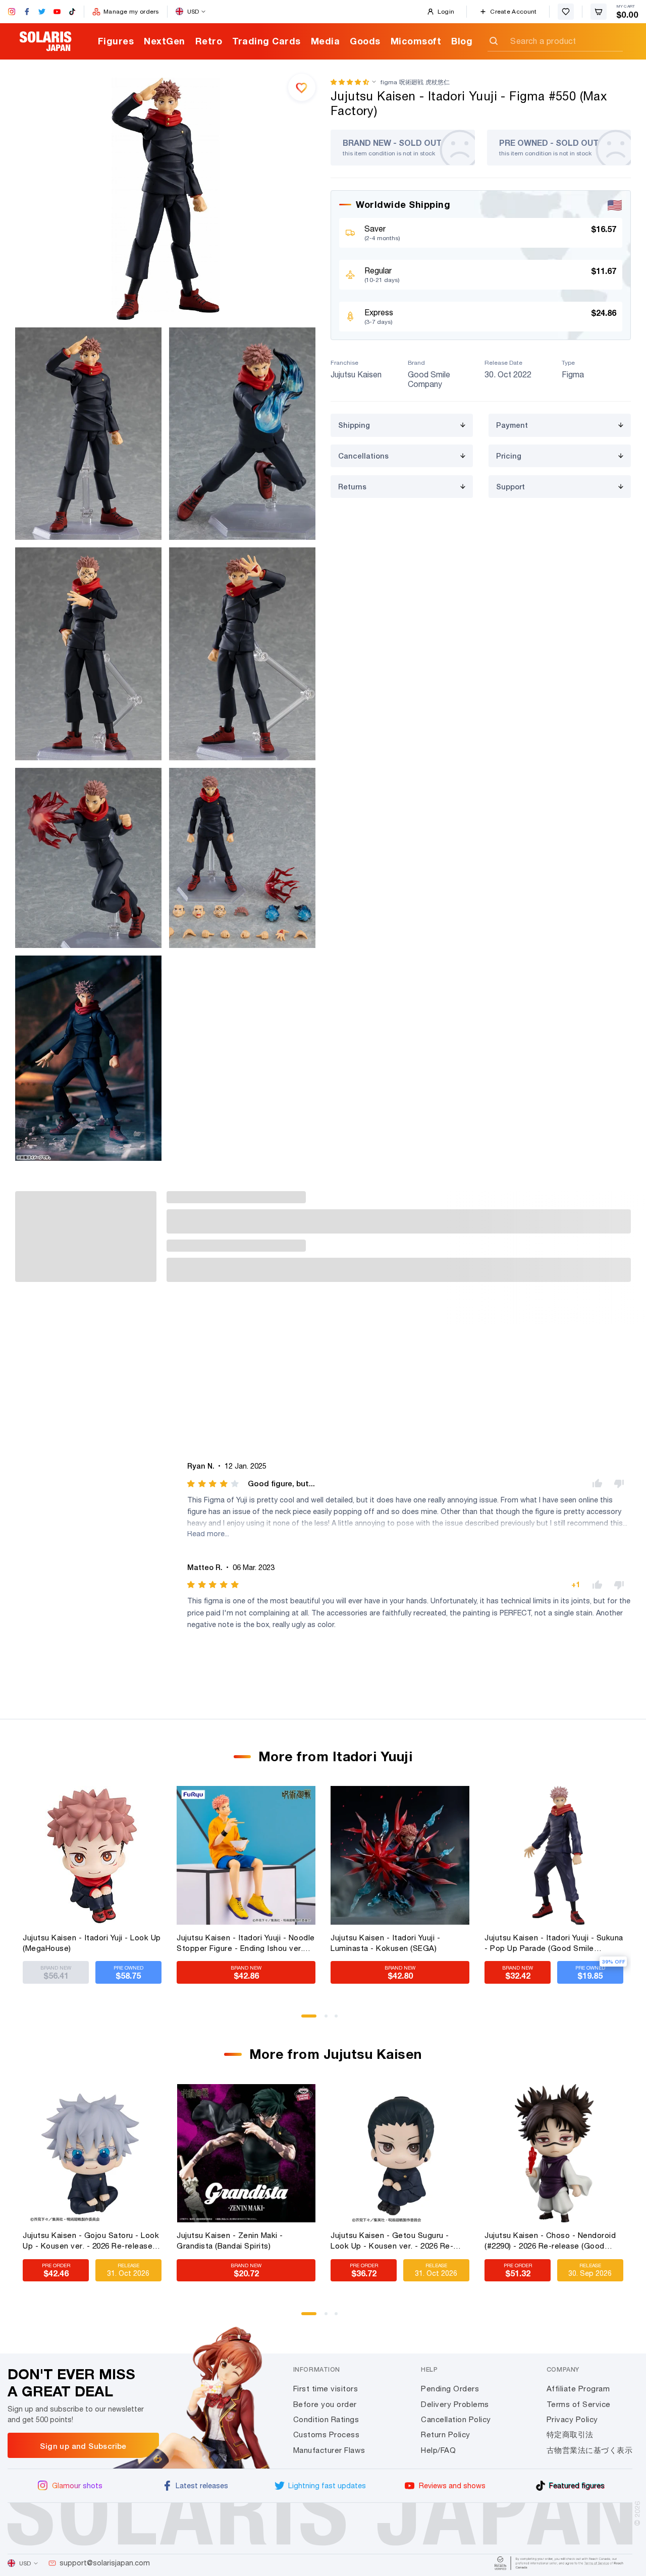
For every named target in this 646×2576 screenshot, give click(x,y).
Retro (209, 41)
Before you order (325, 2404)
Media (326, 41)
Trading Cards (266, 41)
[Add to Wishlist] (302, 87)
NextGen (165, 41)
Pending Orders (450, 2389)
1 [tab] (306, 2020)
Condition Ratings (326, 2419)
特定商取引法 (570, 2434)
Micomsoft (416, 41)
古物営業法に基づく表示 (590, 2450)
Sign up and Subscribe (83, 2446)
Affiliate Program (578, 2389)
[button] (350, 82)
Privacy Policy (572, 2419)
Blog (462, 41)
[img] (214, 1484)
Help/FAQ (438, 2450)
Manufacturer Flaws (329, 2450)
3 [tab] (340, 2020)
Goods (365, 41)
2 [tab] (330, 2020)
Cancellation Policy (456, 2419)
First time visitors (326, 2389)
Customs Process (327, 2434)
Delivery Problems (455, 2404)
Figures (116, 41)
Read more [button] (206, 1533)
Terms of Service (579, 2404)
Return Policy (446, 2434)
